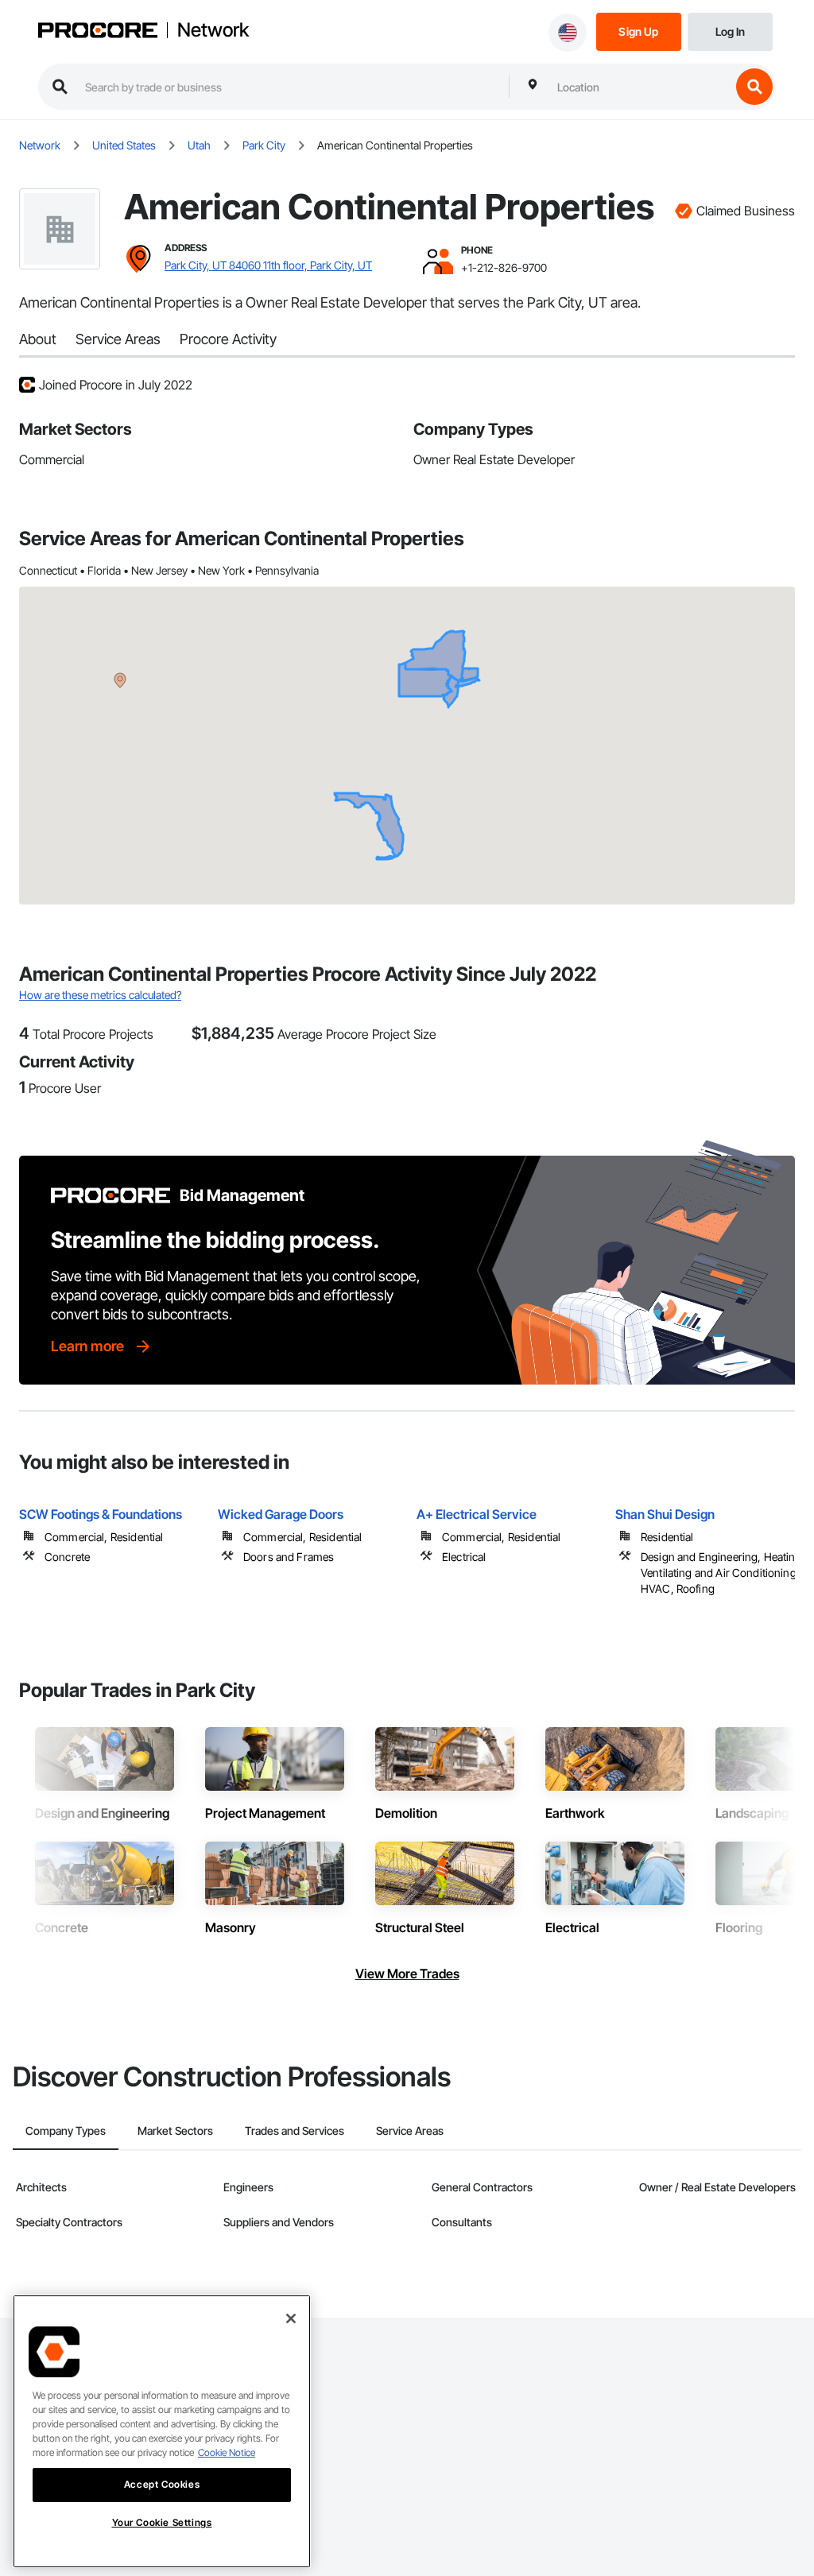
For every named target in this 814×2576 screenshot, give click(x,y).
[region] (162, 2431)
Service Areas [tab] (410, 2131)
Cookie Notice (227, 2452)
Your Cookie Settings (162, 2522)
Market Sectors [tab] (175, 2131)
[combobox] (640, 87)
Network (213, 30)
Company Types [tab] (66, 2131)
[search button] (754, 87)
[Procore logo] (98, 32)
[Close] (291, 2318)
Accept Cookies (162, 2484)
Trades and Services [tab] (295, 2131)
